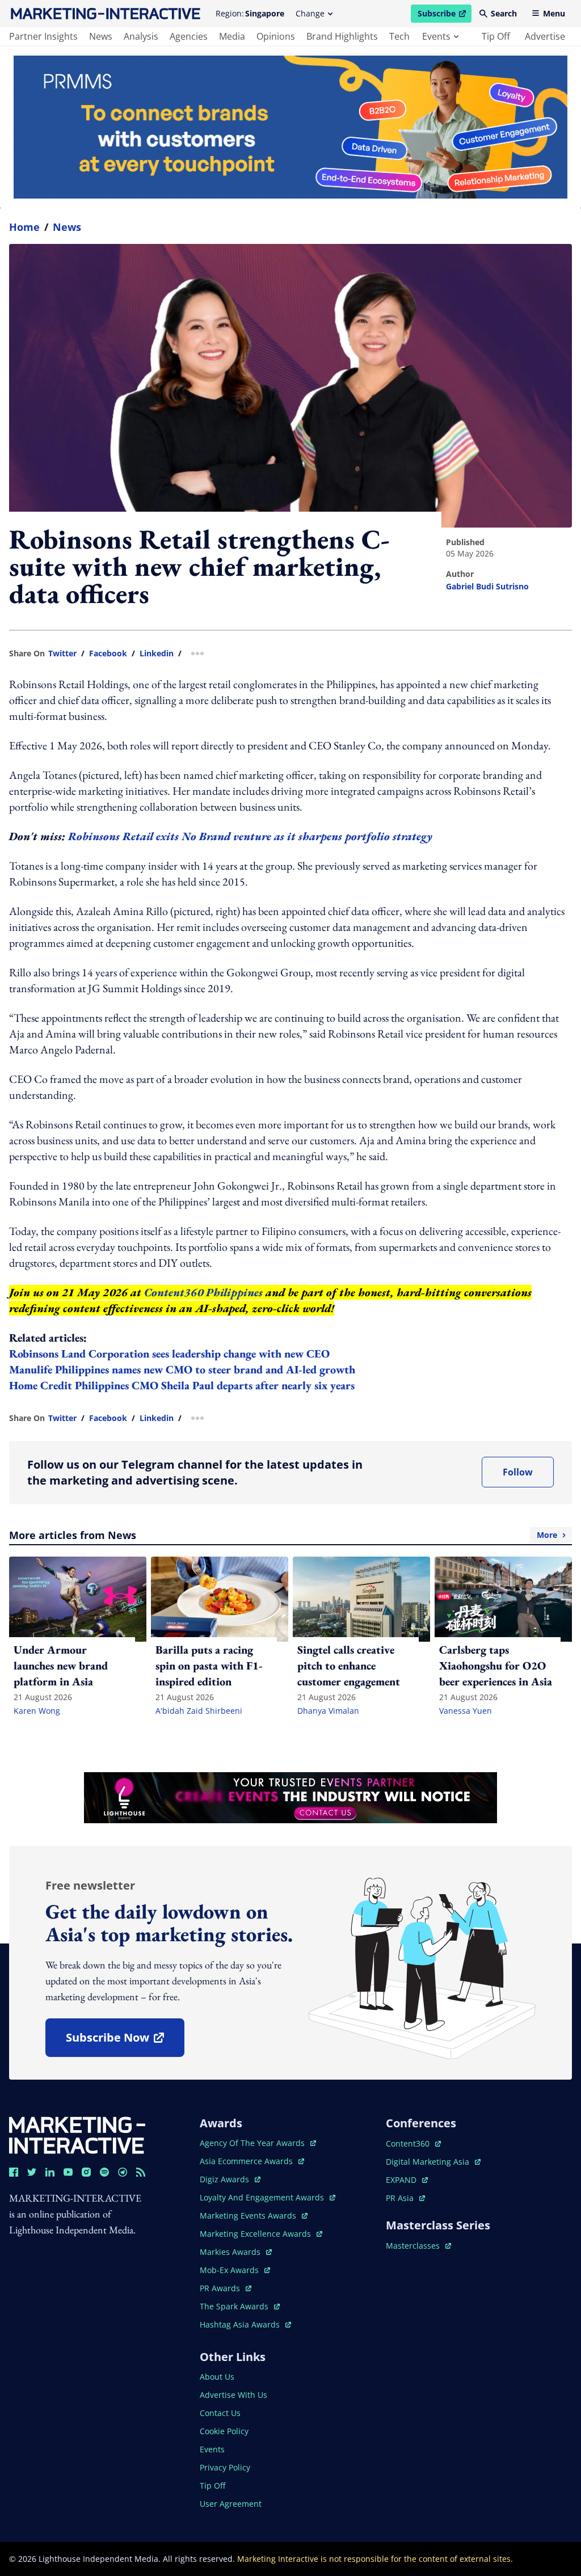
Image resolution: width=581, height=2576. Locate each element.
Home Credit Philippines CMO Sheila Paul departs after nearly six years (182, 1385)
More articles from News (283, 1535)
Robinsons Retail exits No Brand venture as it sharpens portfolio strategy (250, 836)
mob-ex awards (235, 2270)
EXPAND (407, 2180)
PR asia (405, 2198)
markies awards (236, 2252)
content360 (413, 2143)
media (232, 36)
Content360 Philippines (203, 1292)
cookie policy (224, 2431)
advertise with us (233, 2395)
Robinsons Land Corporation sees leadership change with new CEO (169, 1354)
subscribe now (125, 2041)
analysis (141, 36)
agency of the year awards (253, 2143)
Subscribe (444, 15)
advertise (545, 36)
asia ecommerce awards (247, 2161)
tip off (496, 36)
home (24, 227)
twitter (62, 654)
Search (504, 13)
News (67, 227)
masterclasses (418, 2246)
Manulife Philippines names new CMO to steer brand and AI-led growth (182, 1369)
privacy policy (225, 2467)
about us (217, 2377)
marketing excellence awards (256, 2234)
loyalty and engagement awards (263, 2197)
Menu (554, 13)
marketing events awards (249, 2215)
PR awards (226, 2288)
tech (399, 36)
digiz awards (230, 2179)
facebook (108, 654)
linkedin (157, 654)
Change (310, 13)
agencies (189, 36)
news (101, 36)
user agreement (231, 2504)
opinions (276, 36)
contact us (220, 2413)
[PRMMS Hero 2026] (290, 127)
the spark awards (240, 2306)
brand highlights (342, 36)
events (436, 36)
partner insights (43, 36)
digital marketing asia (429, 2162)
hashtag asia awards (241, 2324)
